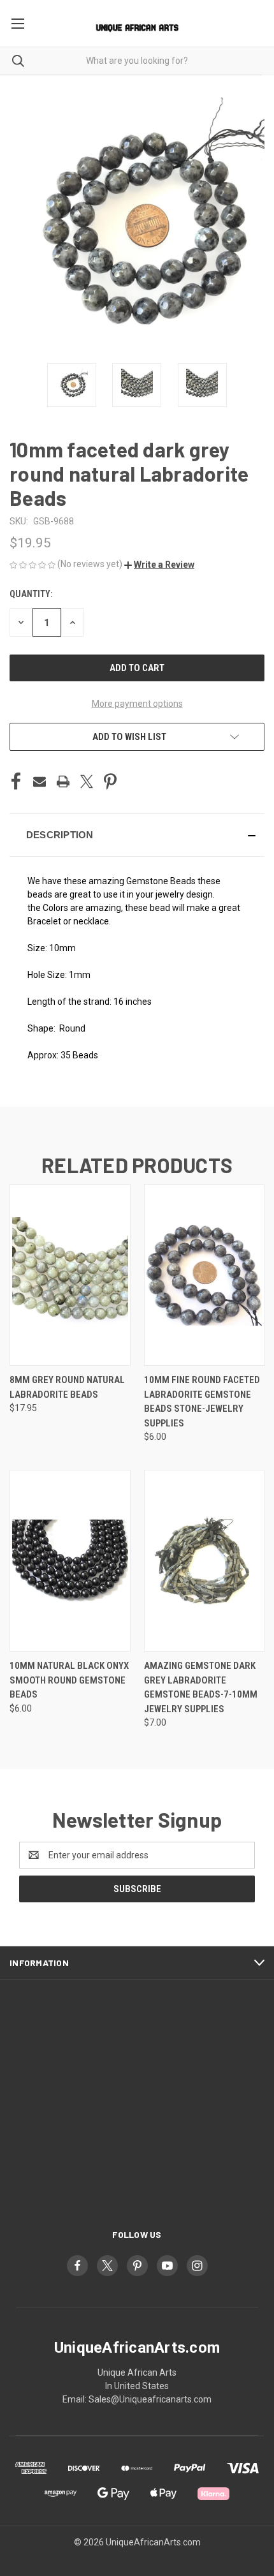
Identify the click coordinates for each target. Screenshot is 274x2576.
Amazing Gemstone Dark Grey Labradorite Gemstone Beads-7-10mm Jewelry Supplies (201, 1687)
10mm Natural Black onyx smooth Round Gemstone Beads (69, 1680)
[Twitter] (87, 781)
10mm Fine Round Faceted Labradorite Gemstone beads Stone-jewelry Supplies (202, 1402)
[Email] (40, 781)
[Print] (63, 781)
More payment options (137, 704)
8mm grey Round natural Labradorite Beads (67, 1387)
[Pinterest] (110, 781)
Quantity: (31, 594)
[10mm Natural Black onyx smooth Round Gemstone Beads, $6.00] (70, 1561)
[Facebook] (16, 781)
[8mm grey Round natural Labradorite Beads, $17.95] (70, 1275)
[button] (159, 565)
